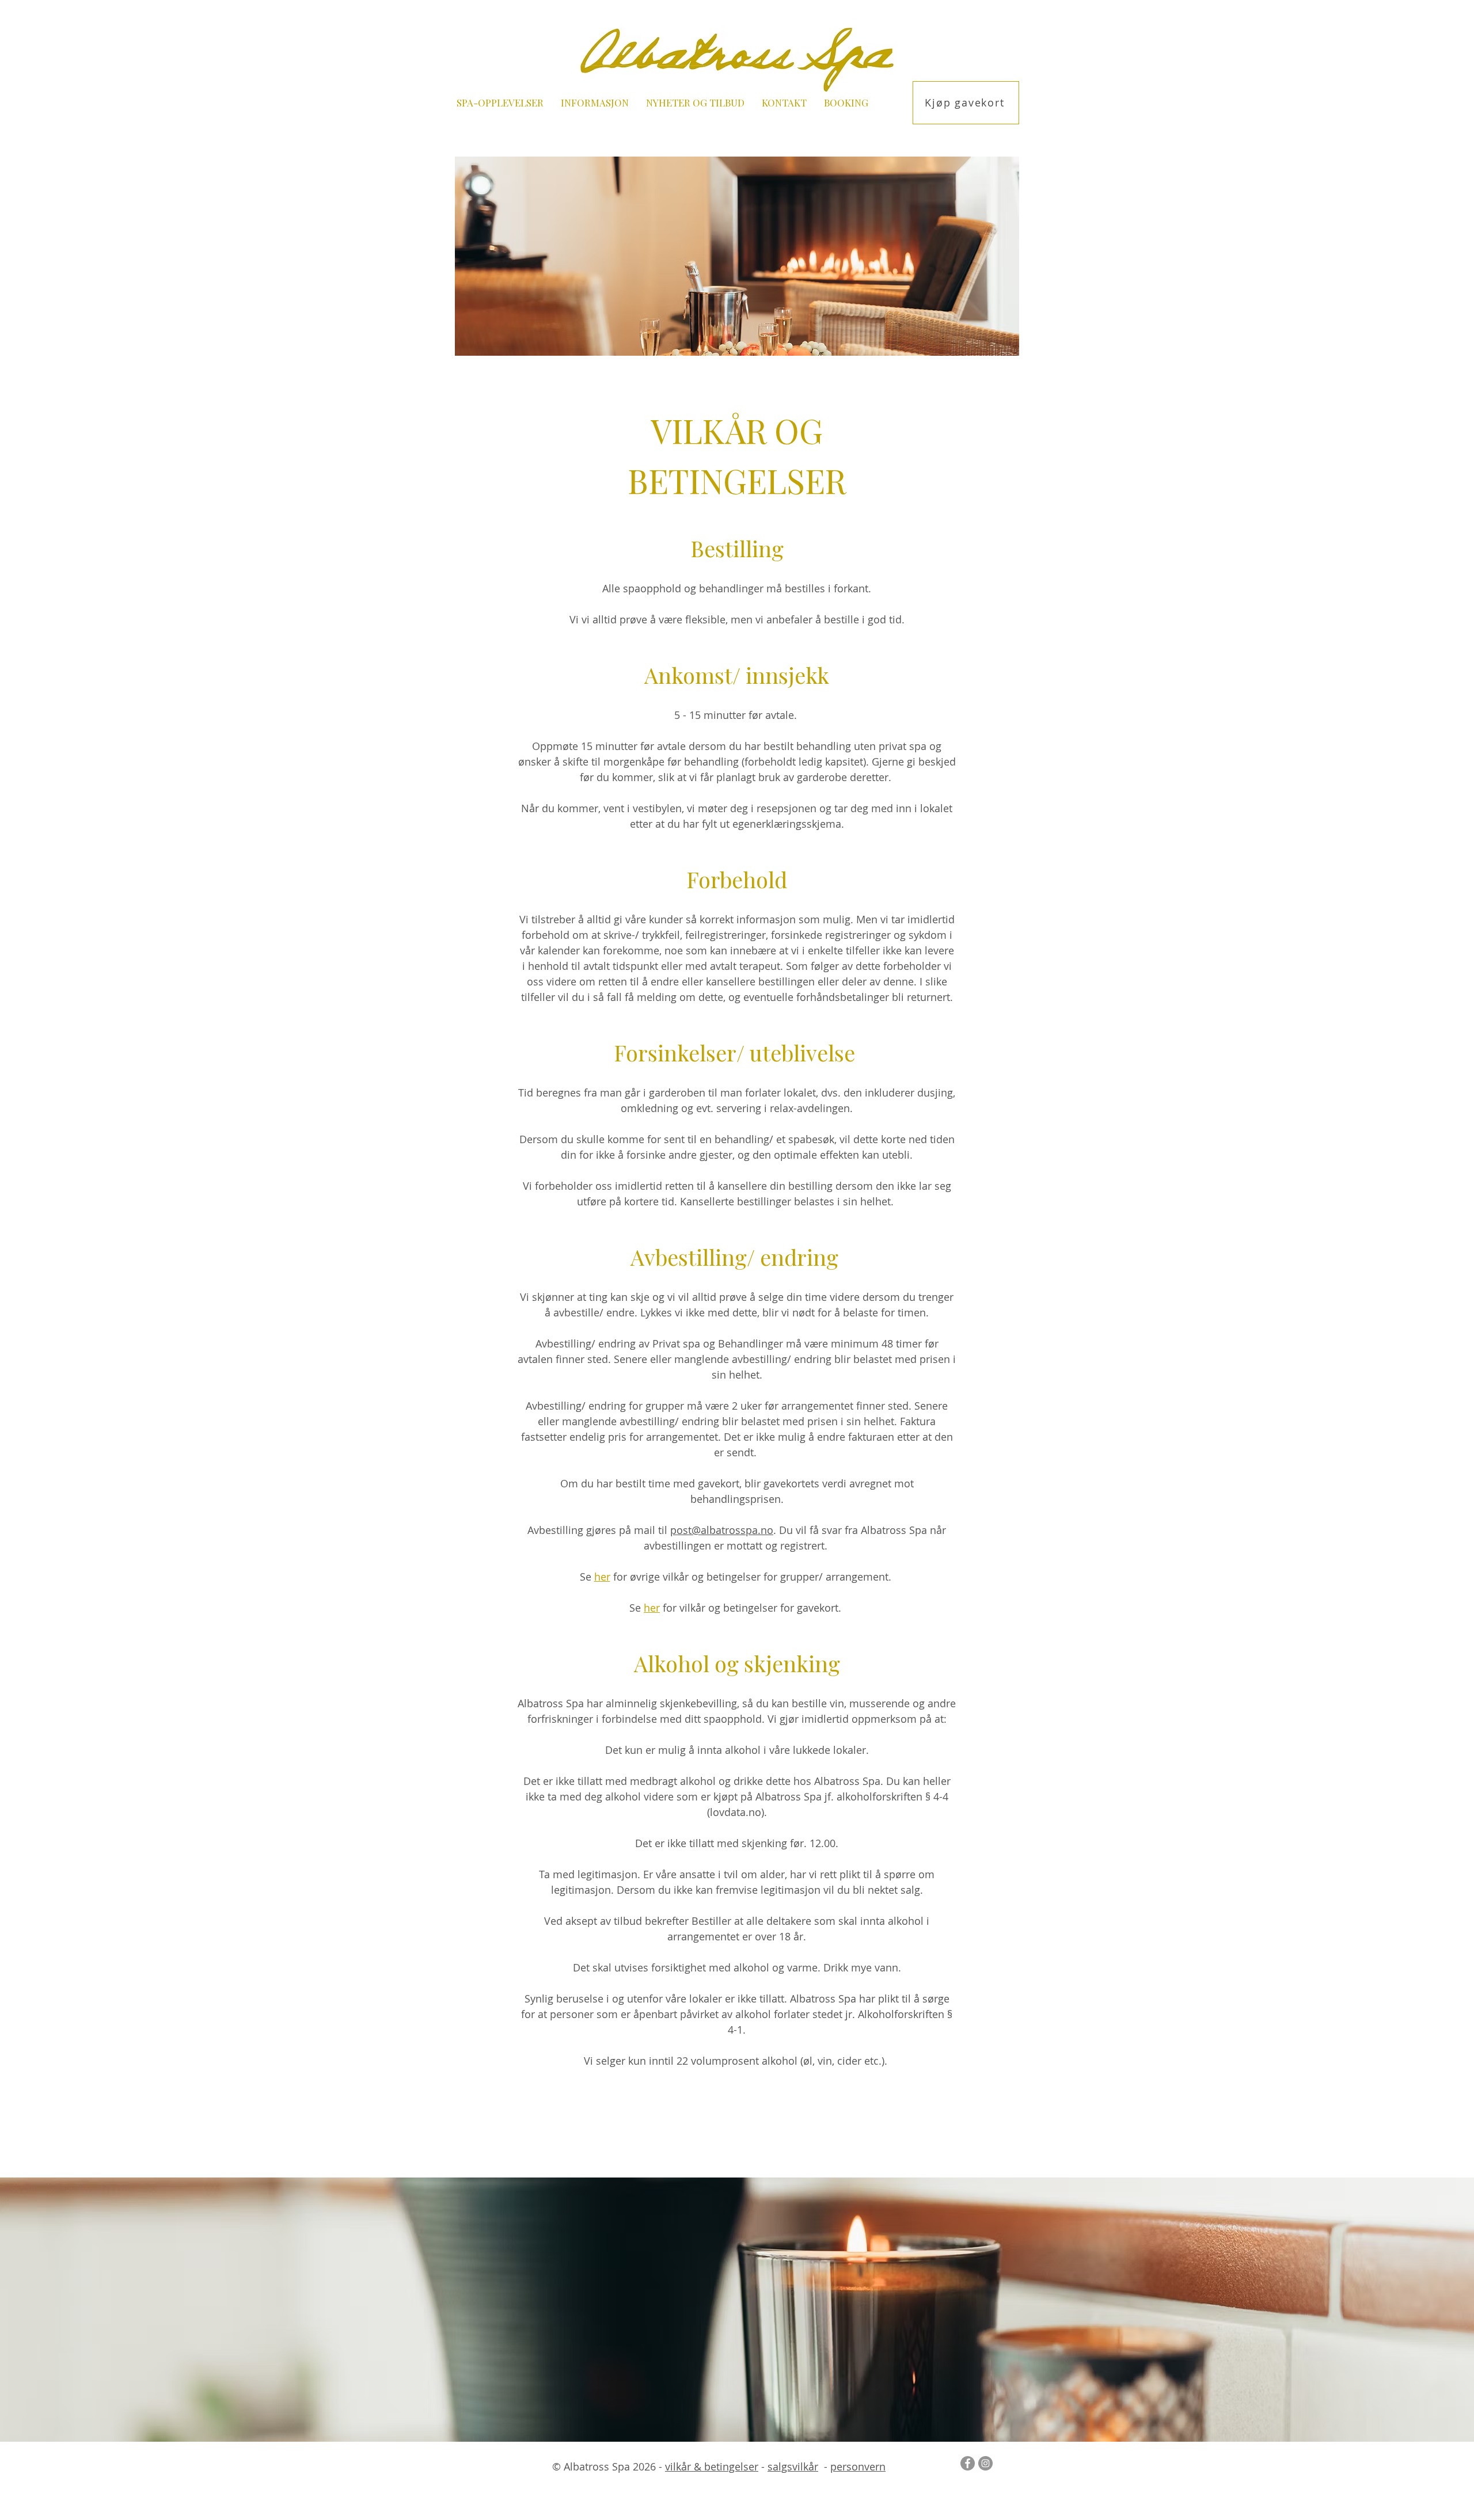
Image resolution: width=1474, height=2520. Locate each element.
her (652, 1608)
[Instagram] (985, 2463)
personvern (858, 2466)
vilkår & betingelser (712, 2466)
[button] (500, 103)
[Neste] (1411, 2309)
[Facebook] (968, 2463)
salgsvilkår (793, 2466)
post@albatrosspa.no (722, 1530)
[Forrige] (63, 2309)
